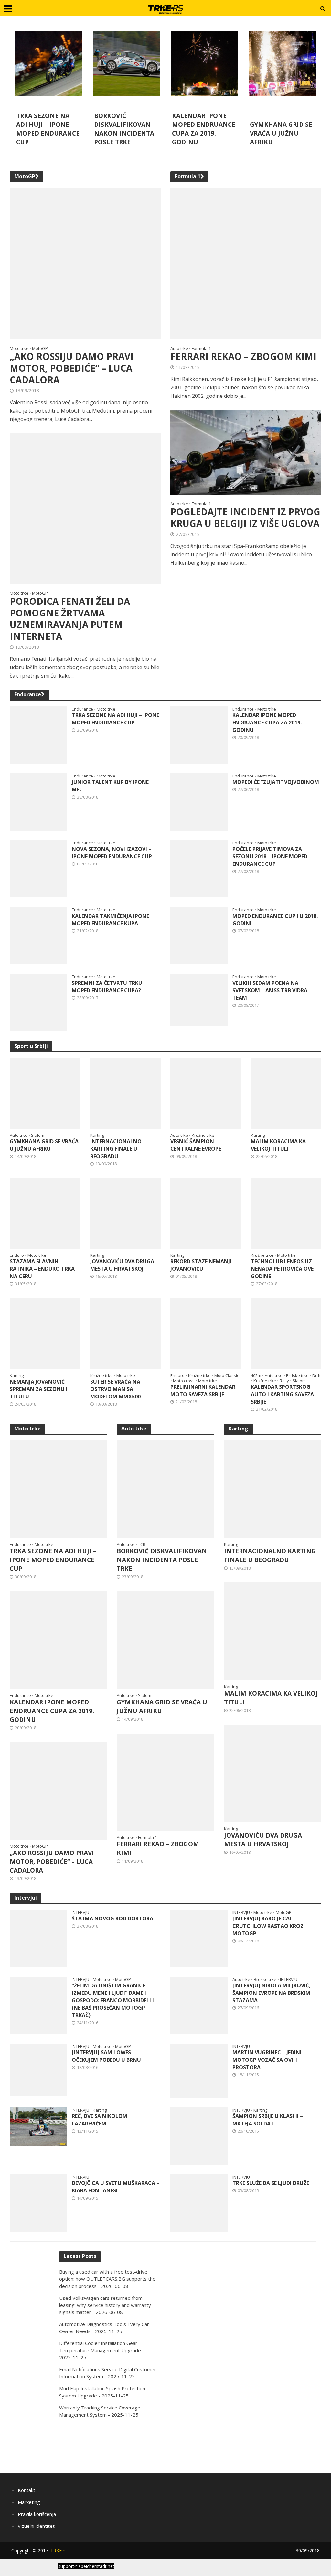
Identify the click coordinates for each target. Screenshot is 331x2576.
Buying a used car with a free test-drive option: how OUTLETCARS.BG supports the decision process (107, 2279)
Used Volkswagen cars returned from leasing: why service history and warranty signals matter (105, 2305)
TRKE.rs (59, 2551)
